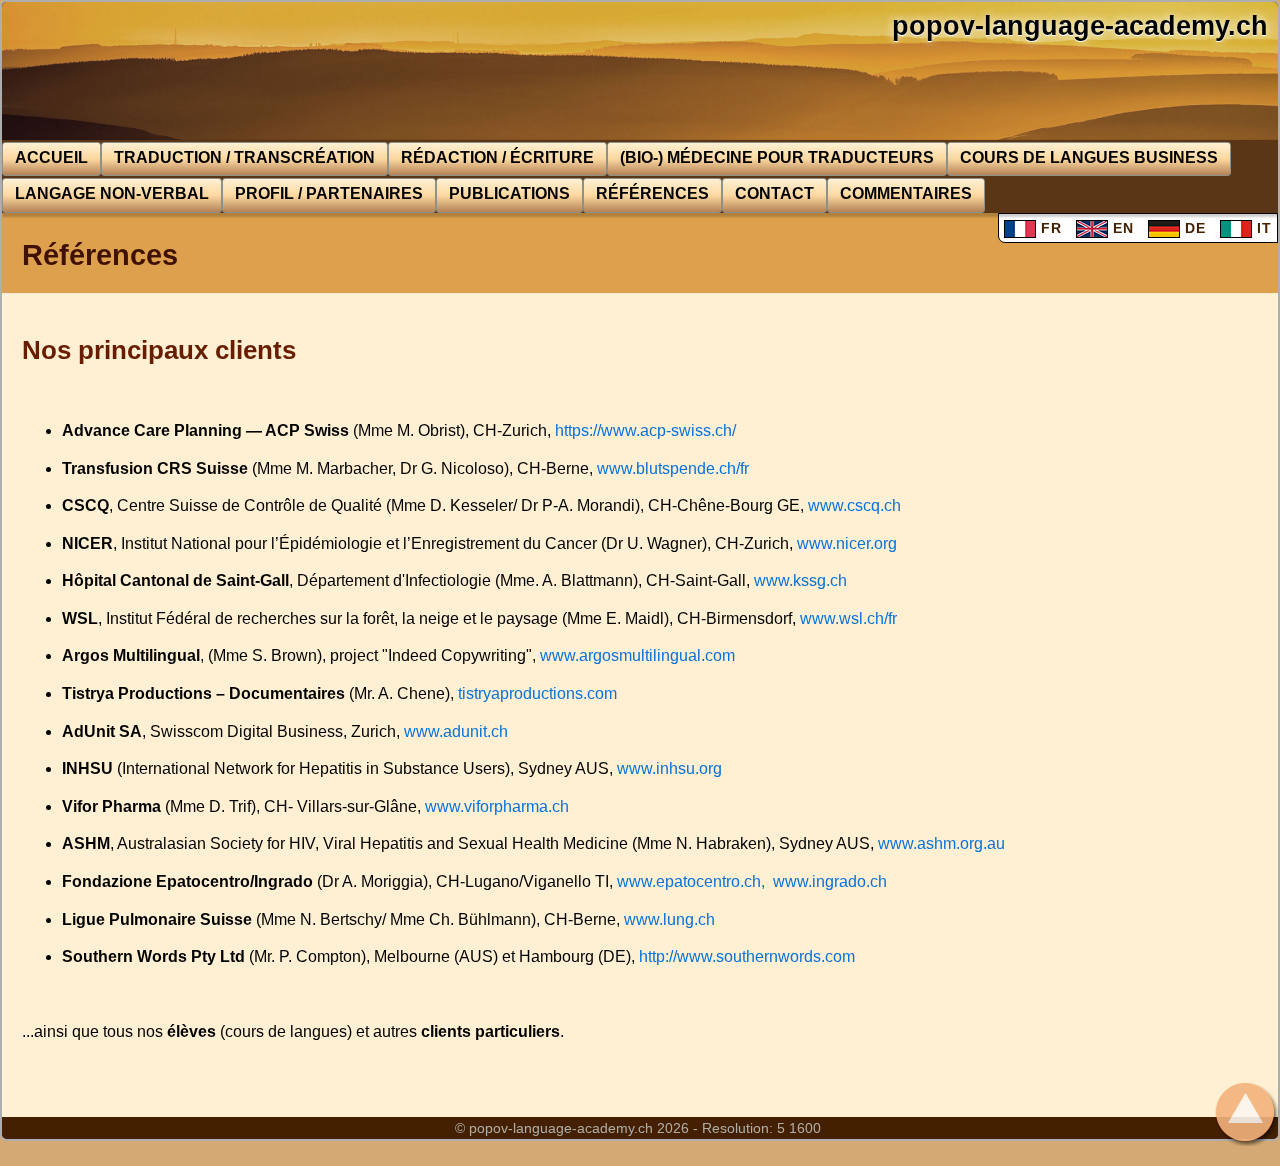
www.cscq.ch (854, 505)
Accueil (51, 157)
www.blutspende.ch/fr (673, 468)
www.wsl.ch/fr (848, 618)
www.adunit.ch (456, 731)
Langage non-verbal (112, 193)
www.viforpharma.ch (497, 806)
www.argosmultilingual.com (637, 655)
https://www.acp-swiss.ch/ (645, 430)
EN (1121, 228)
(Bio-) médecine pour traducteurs (777, 157)
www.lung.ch (669, 919)
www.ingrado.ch (830, 881)
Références (652, 193)
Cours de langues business (1089, 157)
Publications (509, 193)
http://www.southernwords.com (747, 956)
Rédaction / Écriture (497, 157)
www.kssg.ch (800, 580)
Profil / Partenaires (329, 193)
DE (1193, 228)
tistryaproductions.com (537, 693)
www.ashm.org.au (941, 843)
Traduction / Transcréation (244, 157)
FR (1049, 228)
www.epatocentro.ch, (691, 881)
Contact (774, 193)
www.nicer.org (847, 543)
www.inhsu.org (669, 768)
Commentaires (906, 193)
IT (1262, 228)
